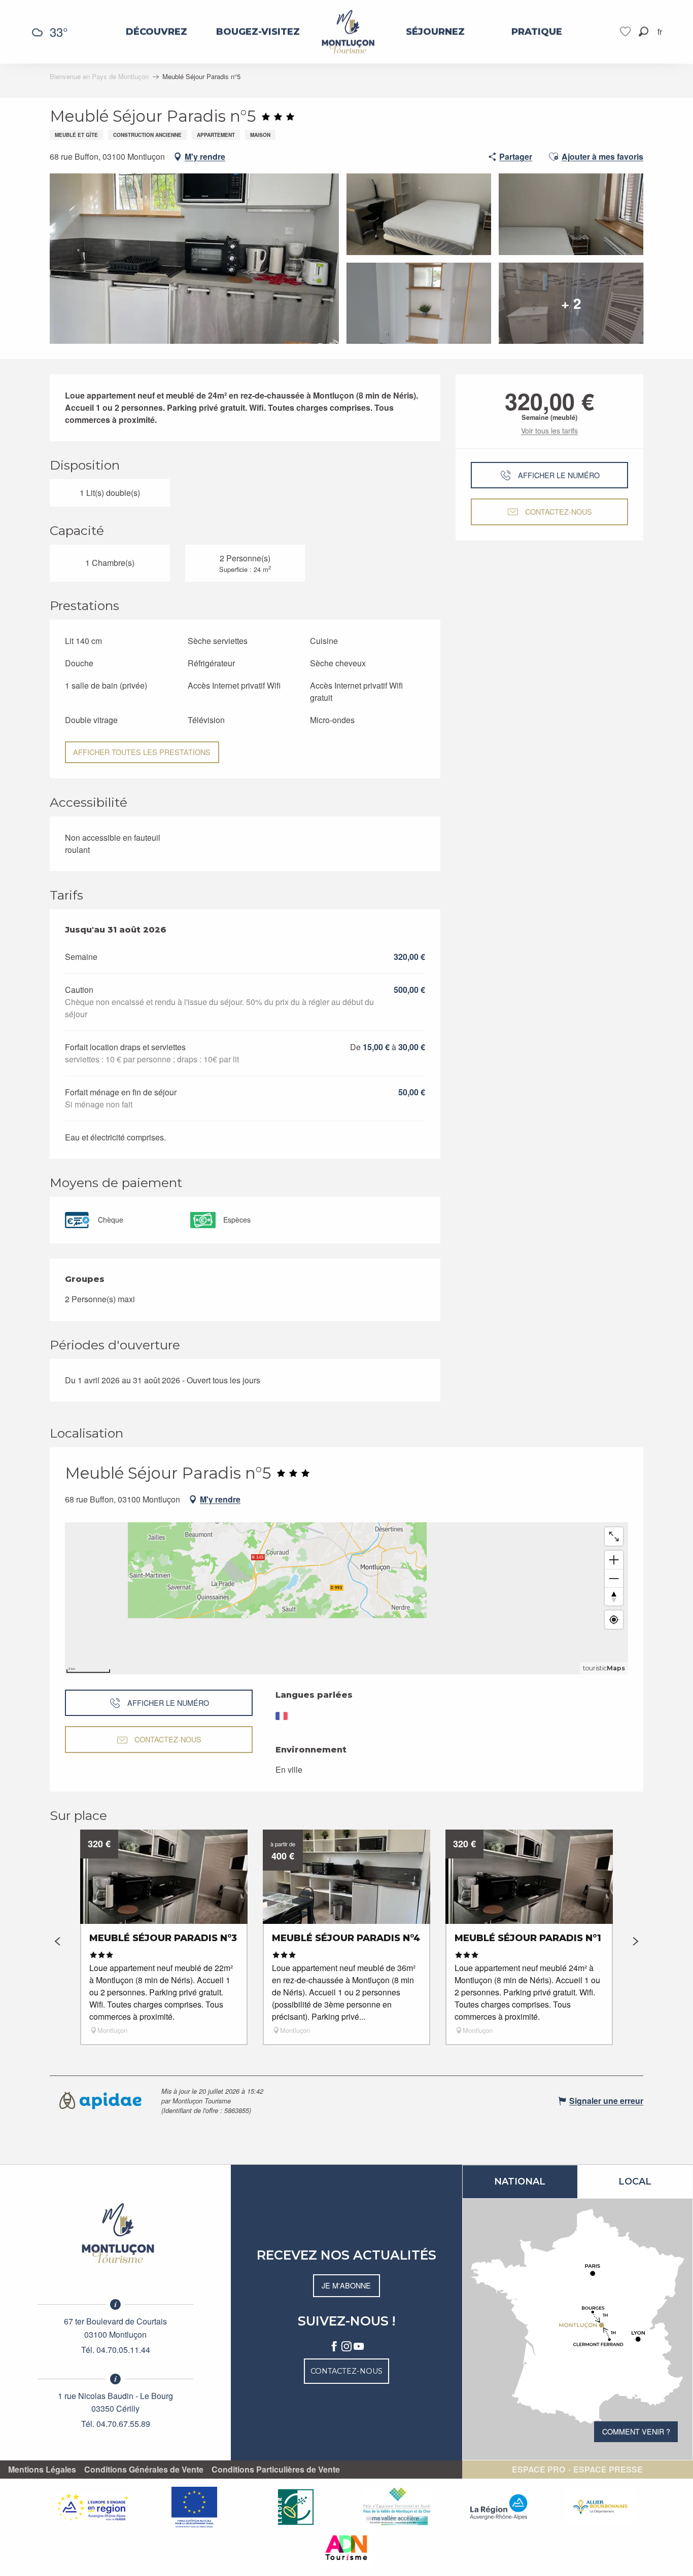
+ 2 (571, 303)
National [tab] (520, 2181)
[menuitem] (157, 32)
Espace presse (608, 2470)
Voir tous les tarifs (549, 431)
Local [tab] (635, 2181)
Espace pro (539, 2470)
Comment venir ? (636, 2431)
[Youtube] (359, 2347)
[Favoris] (627, 32)
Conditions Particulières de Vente (276, 2470)
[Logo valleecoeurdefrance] (116, 2233)
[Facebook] (334, 2347)
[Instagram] (346, 2347)
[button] (644, 32)
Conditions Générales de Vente (144, 2470)
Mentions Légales (42, 2470)
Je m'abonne (346, 2285)
